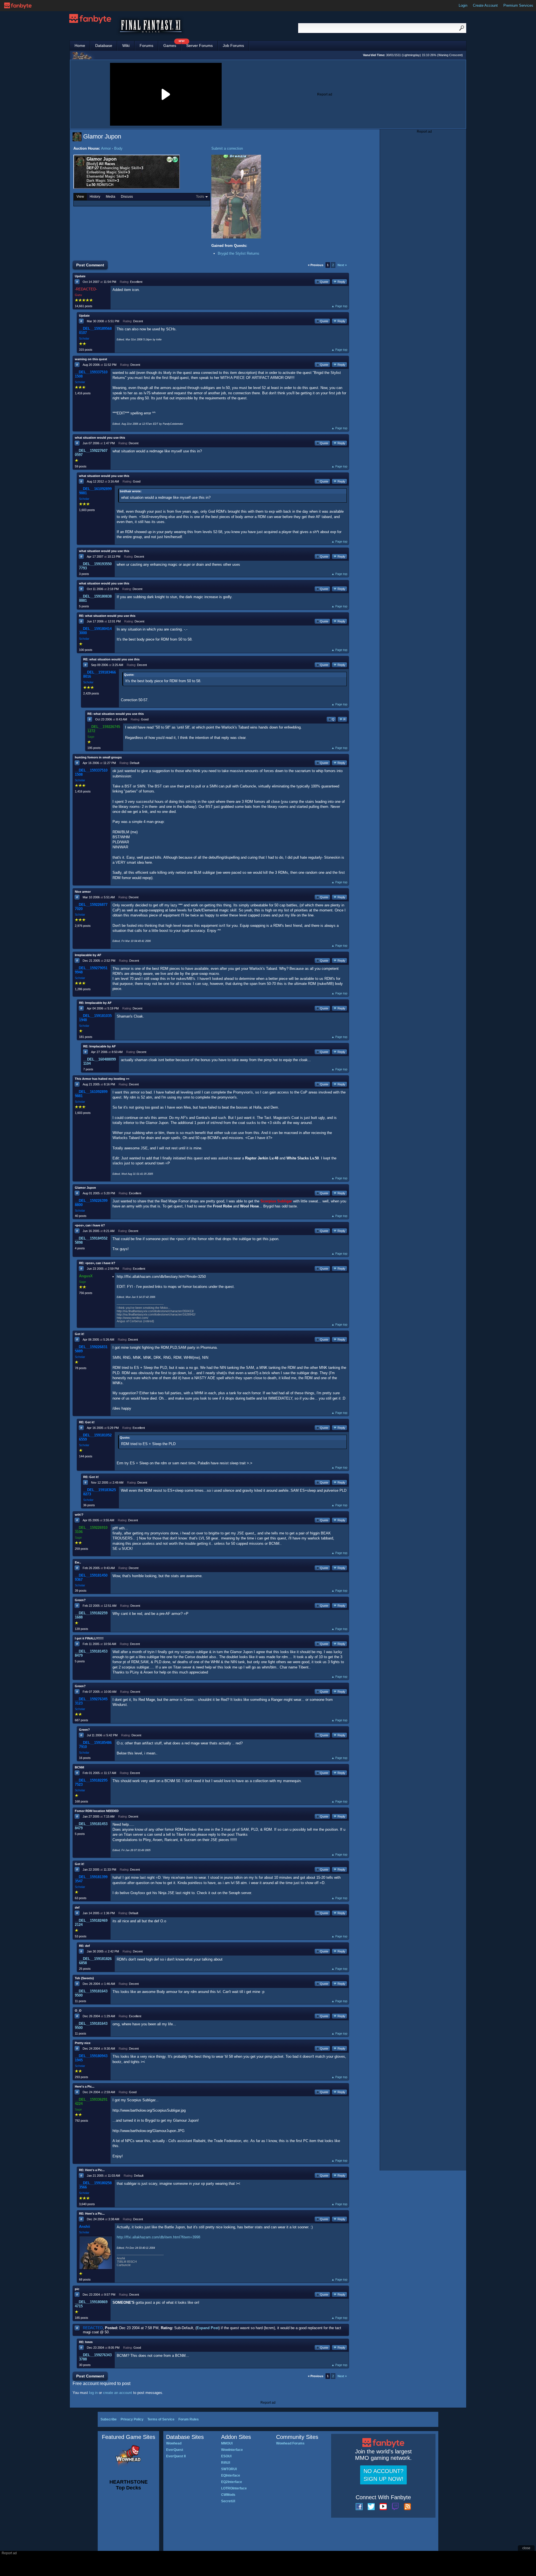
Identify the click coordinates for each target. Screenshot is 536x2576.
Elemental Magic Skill (105, 176)
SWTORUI (229, 2469)
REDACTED (93, 2328)
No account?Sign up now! (383, 2475)
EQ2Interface (232, 2482)
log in (93, 2393)
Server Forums (199, 46)
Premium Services (518, 5)
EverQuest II (176, 2456)
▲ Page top (339, 306)
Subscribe (109, 2419)
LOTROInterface (234, 2488)
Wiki (126, 46)
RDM (101, 185)
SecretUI (228, 2501)
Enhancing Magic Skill (119, 168)
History (95, 197)
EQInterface (231, 2475)
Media (111, 197)
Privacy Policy (132, 2419)
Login (463, 5)
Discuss (127, 197)
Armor (106, 148)
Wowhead (174, 2443)
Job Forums (233, 46)
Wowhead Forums (290, 2443)
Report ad (325, 94)
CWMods (228, 2495)
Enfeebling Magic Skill (106, 172)
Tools (200, 197)
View (80, 197)
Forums (146, 46)
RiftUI (226, 2463)
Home (80, 46)
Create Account (485, 5)
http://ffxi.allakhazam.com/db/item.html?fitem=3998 (158, 2237)
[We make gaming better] (18, 6)
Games (172, 44)
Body (118, 148)
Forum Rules (189, 2419)
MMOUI (227, 2443)
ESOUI (226, 2456)
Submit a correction (227, 148)
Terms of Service (161, 2419)
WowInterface (232, 2450)
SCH (110, 185)
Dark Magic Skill (101, 181)
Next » (342, 265)
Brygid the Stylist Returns (239, 253)
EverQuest (175, 2450)
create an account (118, 2393)
